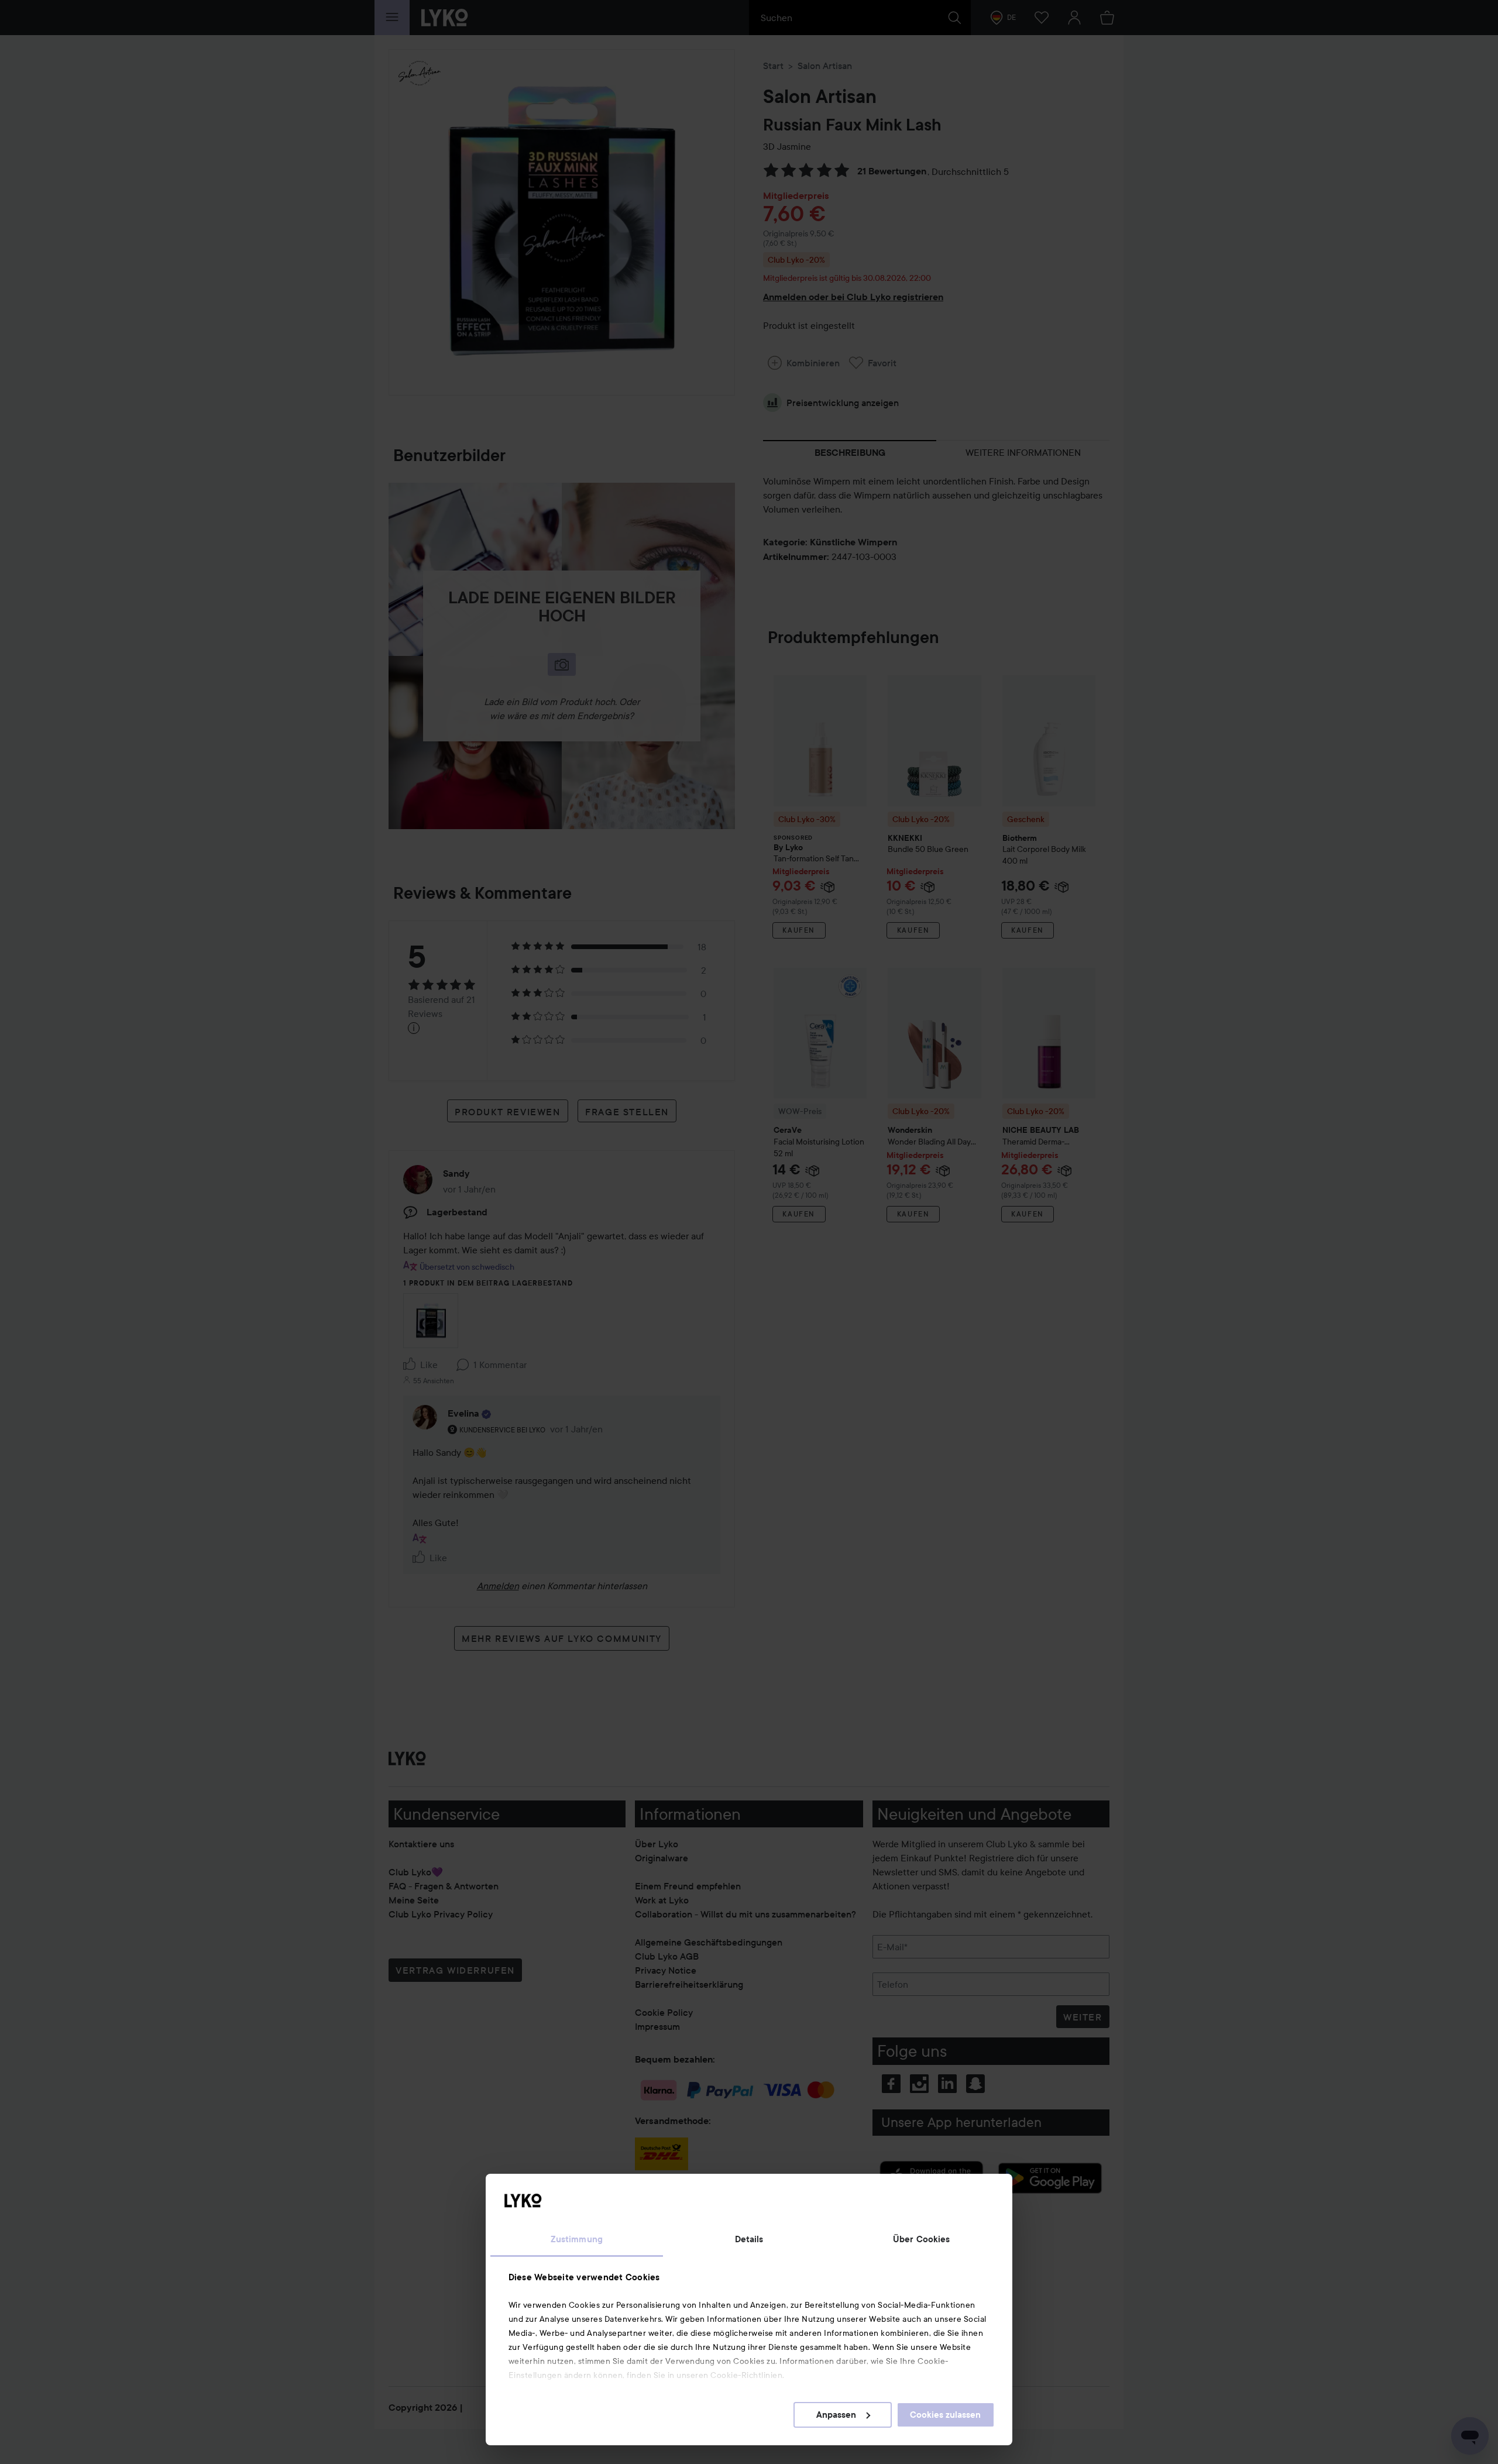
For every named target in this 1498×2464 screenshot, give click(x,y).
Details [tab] (749, 2239)
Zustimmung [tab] (577, 2239)
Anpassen (836, 2415)
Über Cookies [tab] (921, 2239)
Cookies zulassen (945, 2415)
